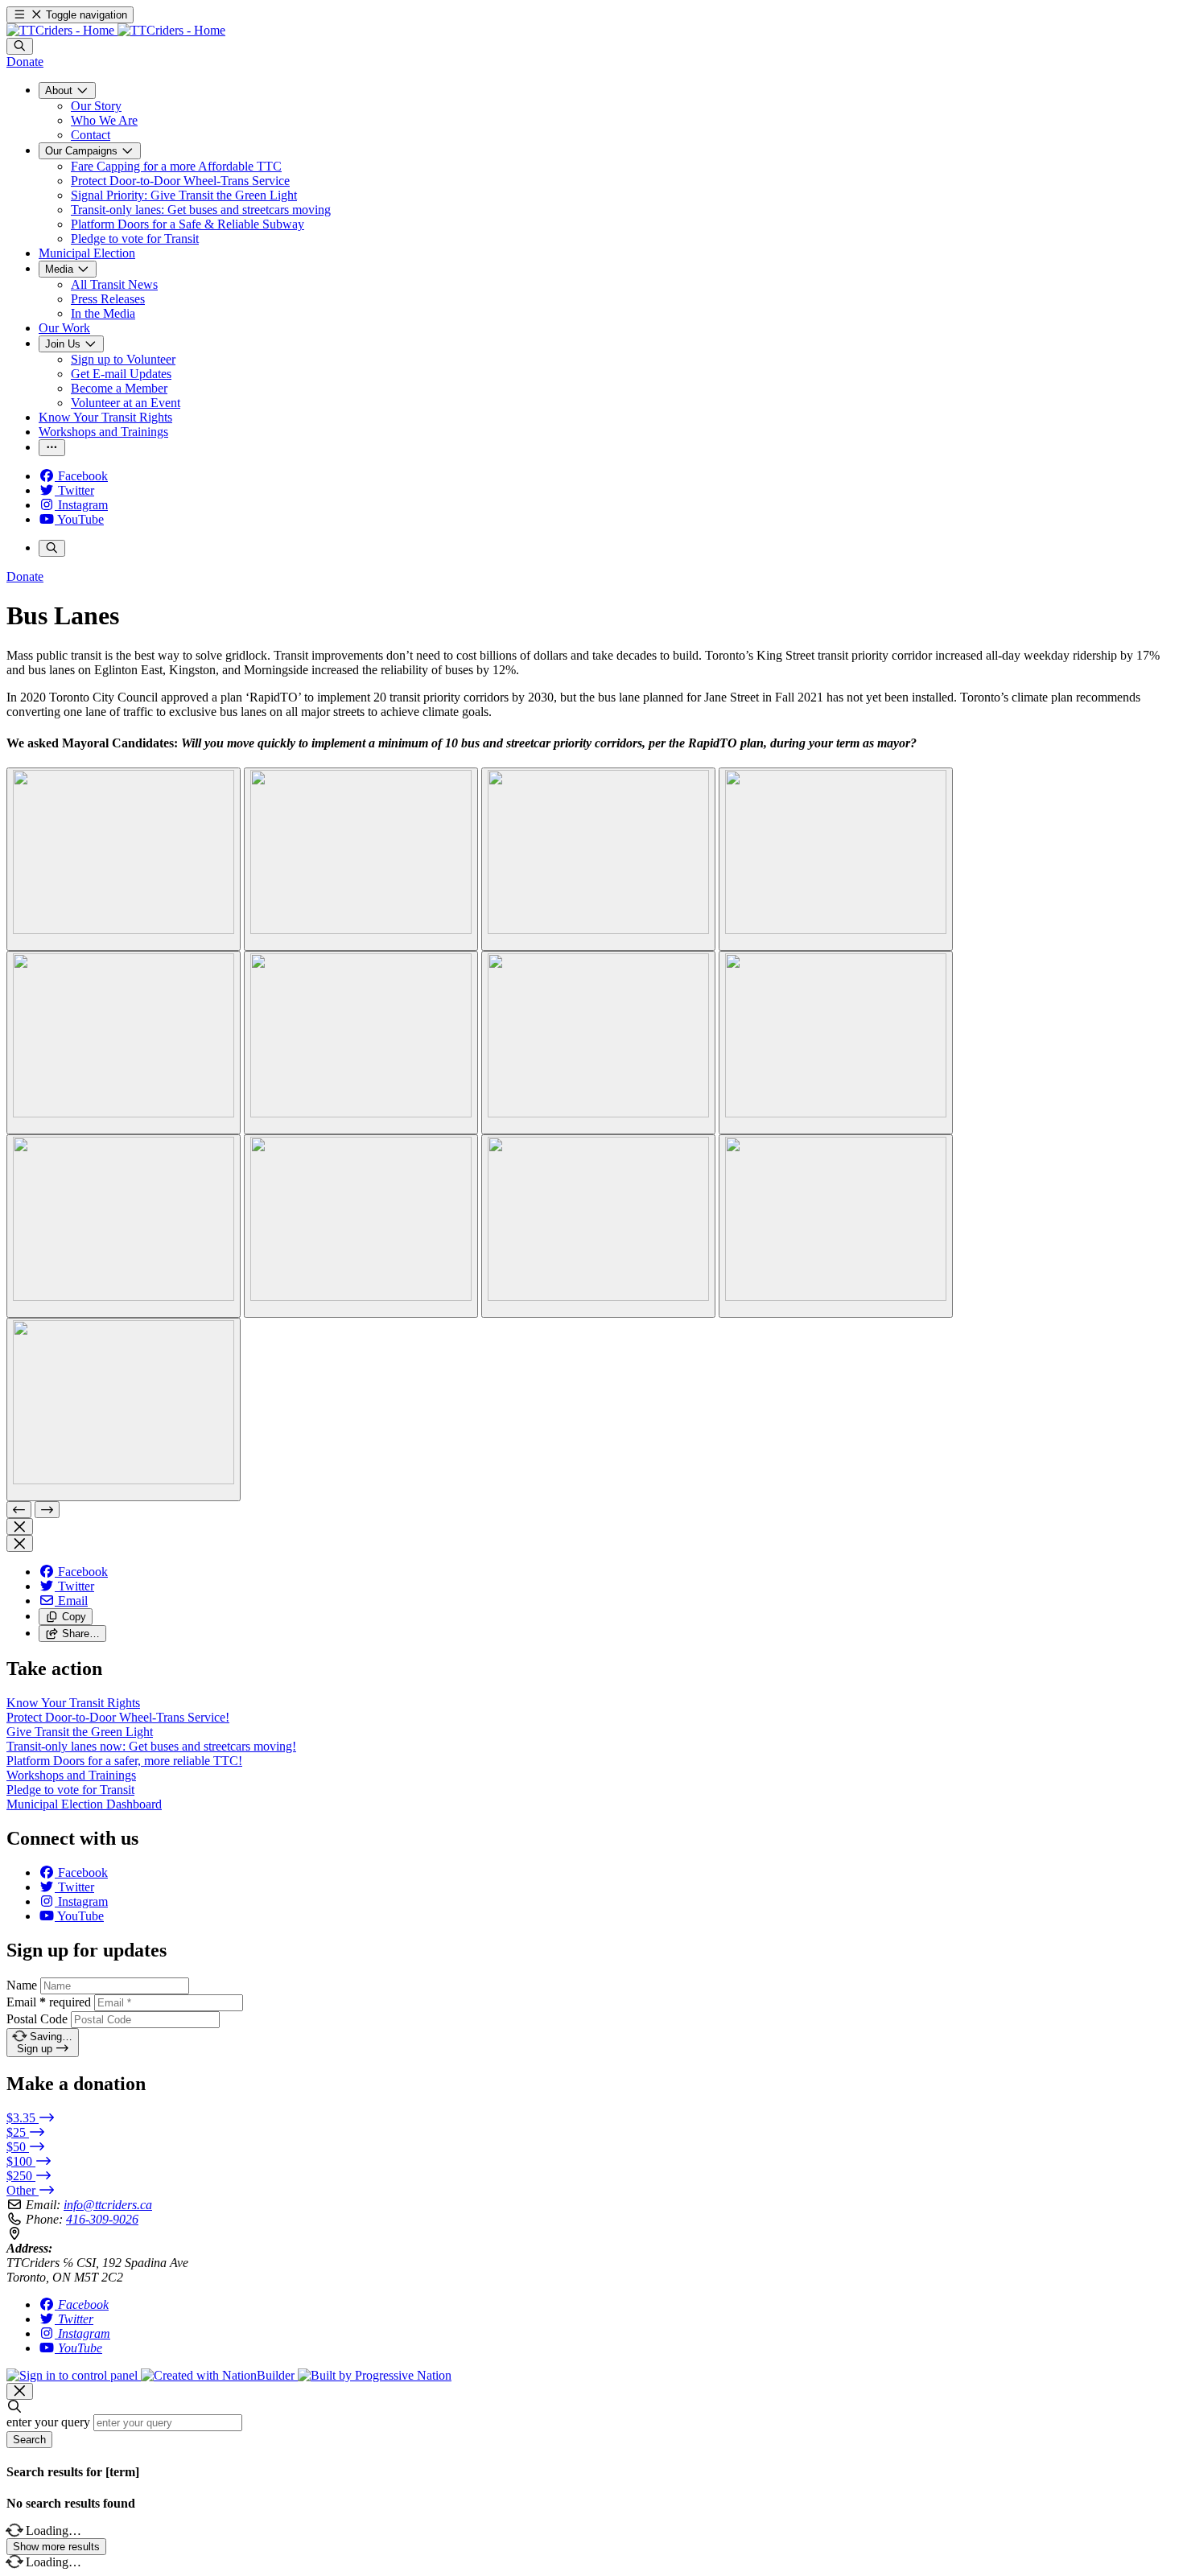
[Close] (20, 1527)
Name (22, 1985)
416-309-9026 (102, 2219)
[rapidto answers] (124, 859)
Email (49, 2002)
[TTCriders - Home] (116, 30)
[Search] (20, 46)
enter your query (48, 2422)
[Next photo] (47, 1510)
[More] (52, 448)
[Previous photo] (19, 1510)
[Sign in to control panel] (74, 2375)
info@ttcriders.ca (108, 2205)
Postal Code (37, 2019)
